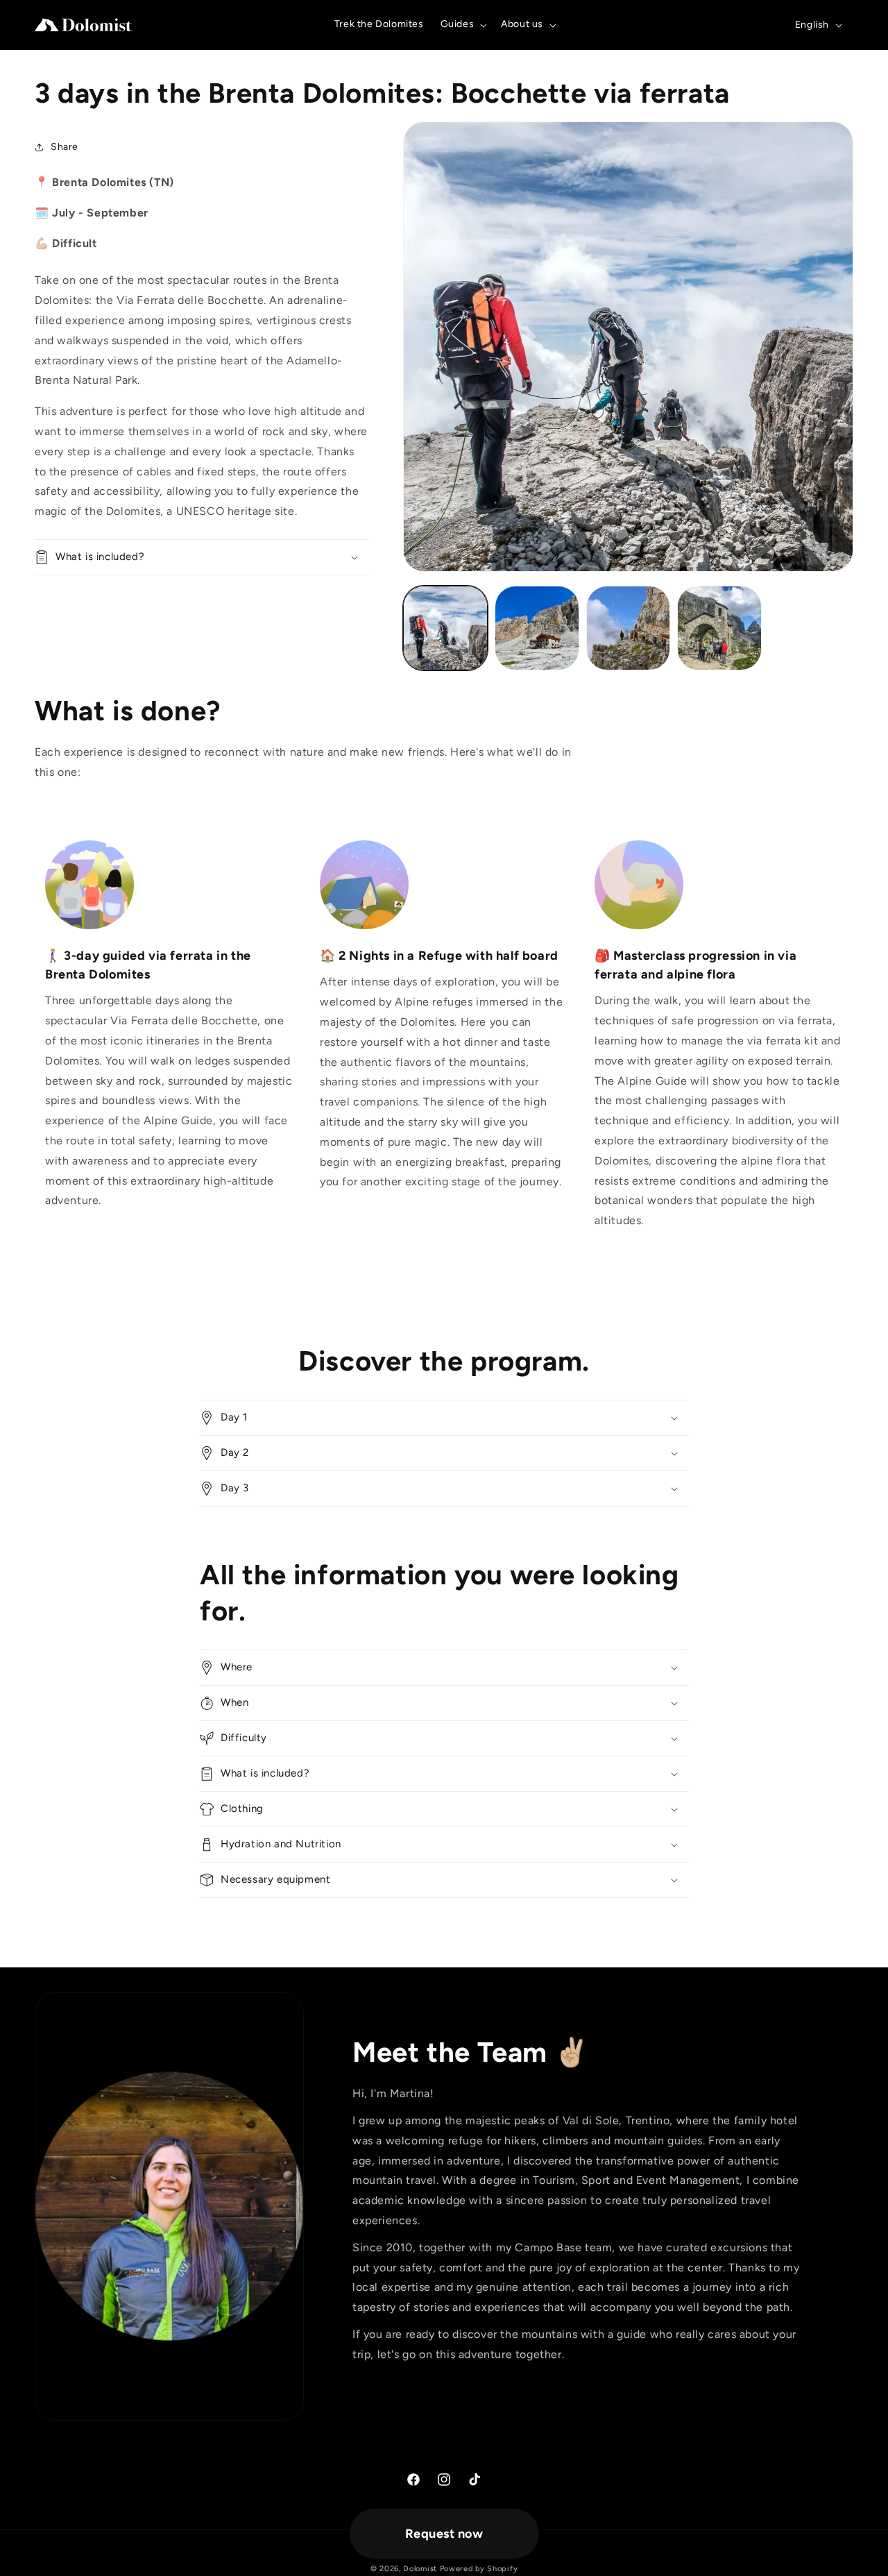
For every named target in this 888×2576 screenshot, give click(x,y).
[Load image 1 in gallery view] (445, 628)
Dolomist (420, 2569)
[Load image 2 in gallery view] (537, 628)
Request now (444, 2534)
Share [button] (65, 147)
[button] (463, 24)
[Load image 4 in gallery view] (719, 628)
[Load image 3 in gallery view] (629, 628)
